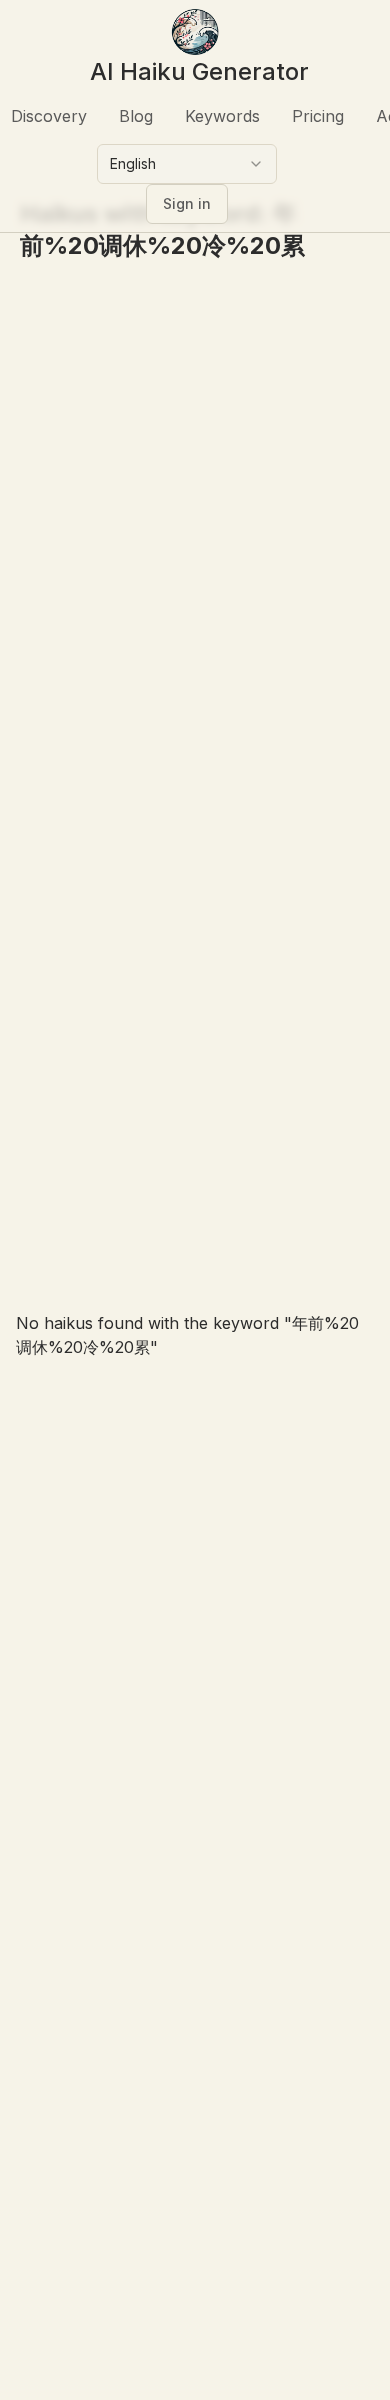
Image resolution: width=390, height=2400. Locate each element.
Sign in (187, 203)
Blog (136, 116)
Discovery (49, 116)
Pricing (318, 116)
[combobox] (187, 164)
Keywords (222, 116)
